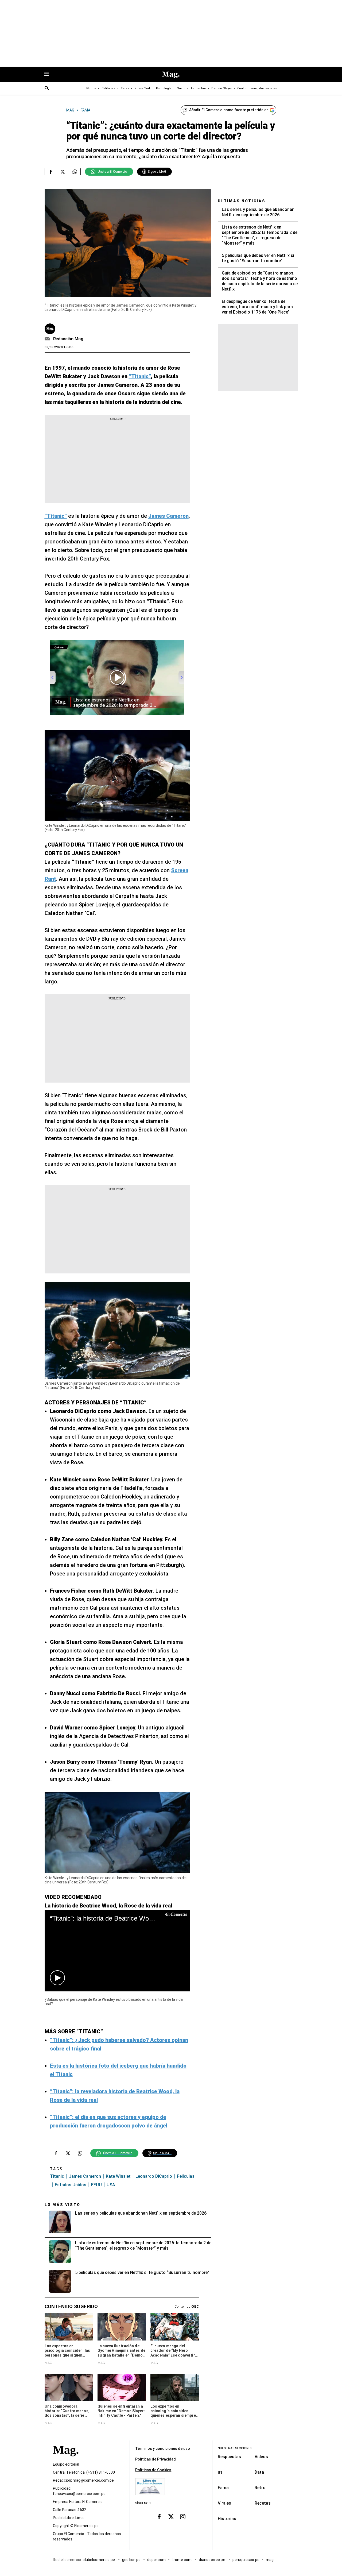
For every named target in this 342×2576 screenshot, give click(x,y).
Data (259, 2472)
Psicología (164, 88)
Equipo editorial (66, 2464)
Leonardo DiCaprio (154, 2176)
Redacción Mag (68, 339)
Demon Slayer (222, 88)
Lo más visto (63, 2205)
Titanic (57, 2176)
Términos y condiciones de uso (163, 2448)
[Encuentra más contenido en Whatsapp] (75, 172)
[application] (117, 1951)
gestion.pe (131, 2560)
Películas (186, 2176)
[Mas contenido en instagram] (183, 2516)
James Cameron (85, 2176)
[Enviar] (47, 89)
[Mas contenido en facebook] (159, 2516)
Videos (261, 2457)
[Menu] (49, 74)
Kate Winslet (118, 2176)
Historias (227, 2519)
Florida (91, 88)
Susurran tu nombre (191, 88)
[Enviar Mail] (48, 339)
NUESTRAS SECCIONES (235, 2448)
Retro (260, 2488)
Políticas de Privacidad (156, 2459)
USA (111, 2185)
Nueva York (143, 88)
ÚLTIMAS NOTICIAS (242, 201)
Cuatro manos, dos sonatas (257, 88)
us (220, 2472)
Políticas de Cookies (153, 2470)
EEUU (96, 2185)
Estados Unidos (71, 2185)
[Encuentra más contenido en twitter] (63, 172)
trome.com (182, 2560)
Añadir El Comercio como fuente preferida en (229, 110)
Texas (125, 88)
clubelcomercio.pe (99, 2560)
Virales (224, 2503)
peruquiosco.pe (246, 2560)
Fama (223, 2488)
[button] (57, 1978)
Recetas (263, 2503)
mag (270, 2560)
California (108, 88)
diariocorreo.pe (212, 2560)
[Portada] (66, 2459)
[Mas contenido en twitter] (171, 2516)
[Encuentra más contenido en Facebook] (51, 172)
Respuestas (229, 2457)
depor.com (156, 2560)
